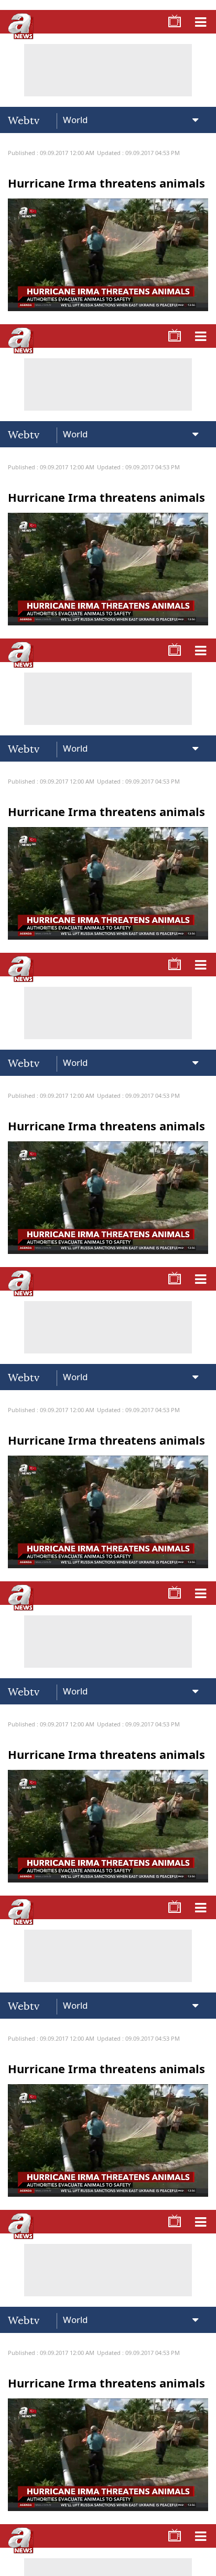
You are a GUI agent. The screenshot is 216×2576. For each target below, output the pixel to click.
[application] (108, 1288)
